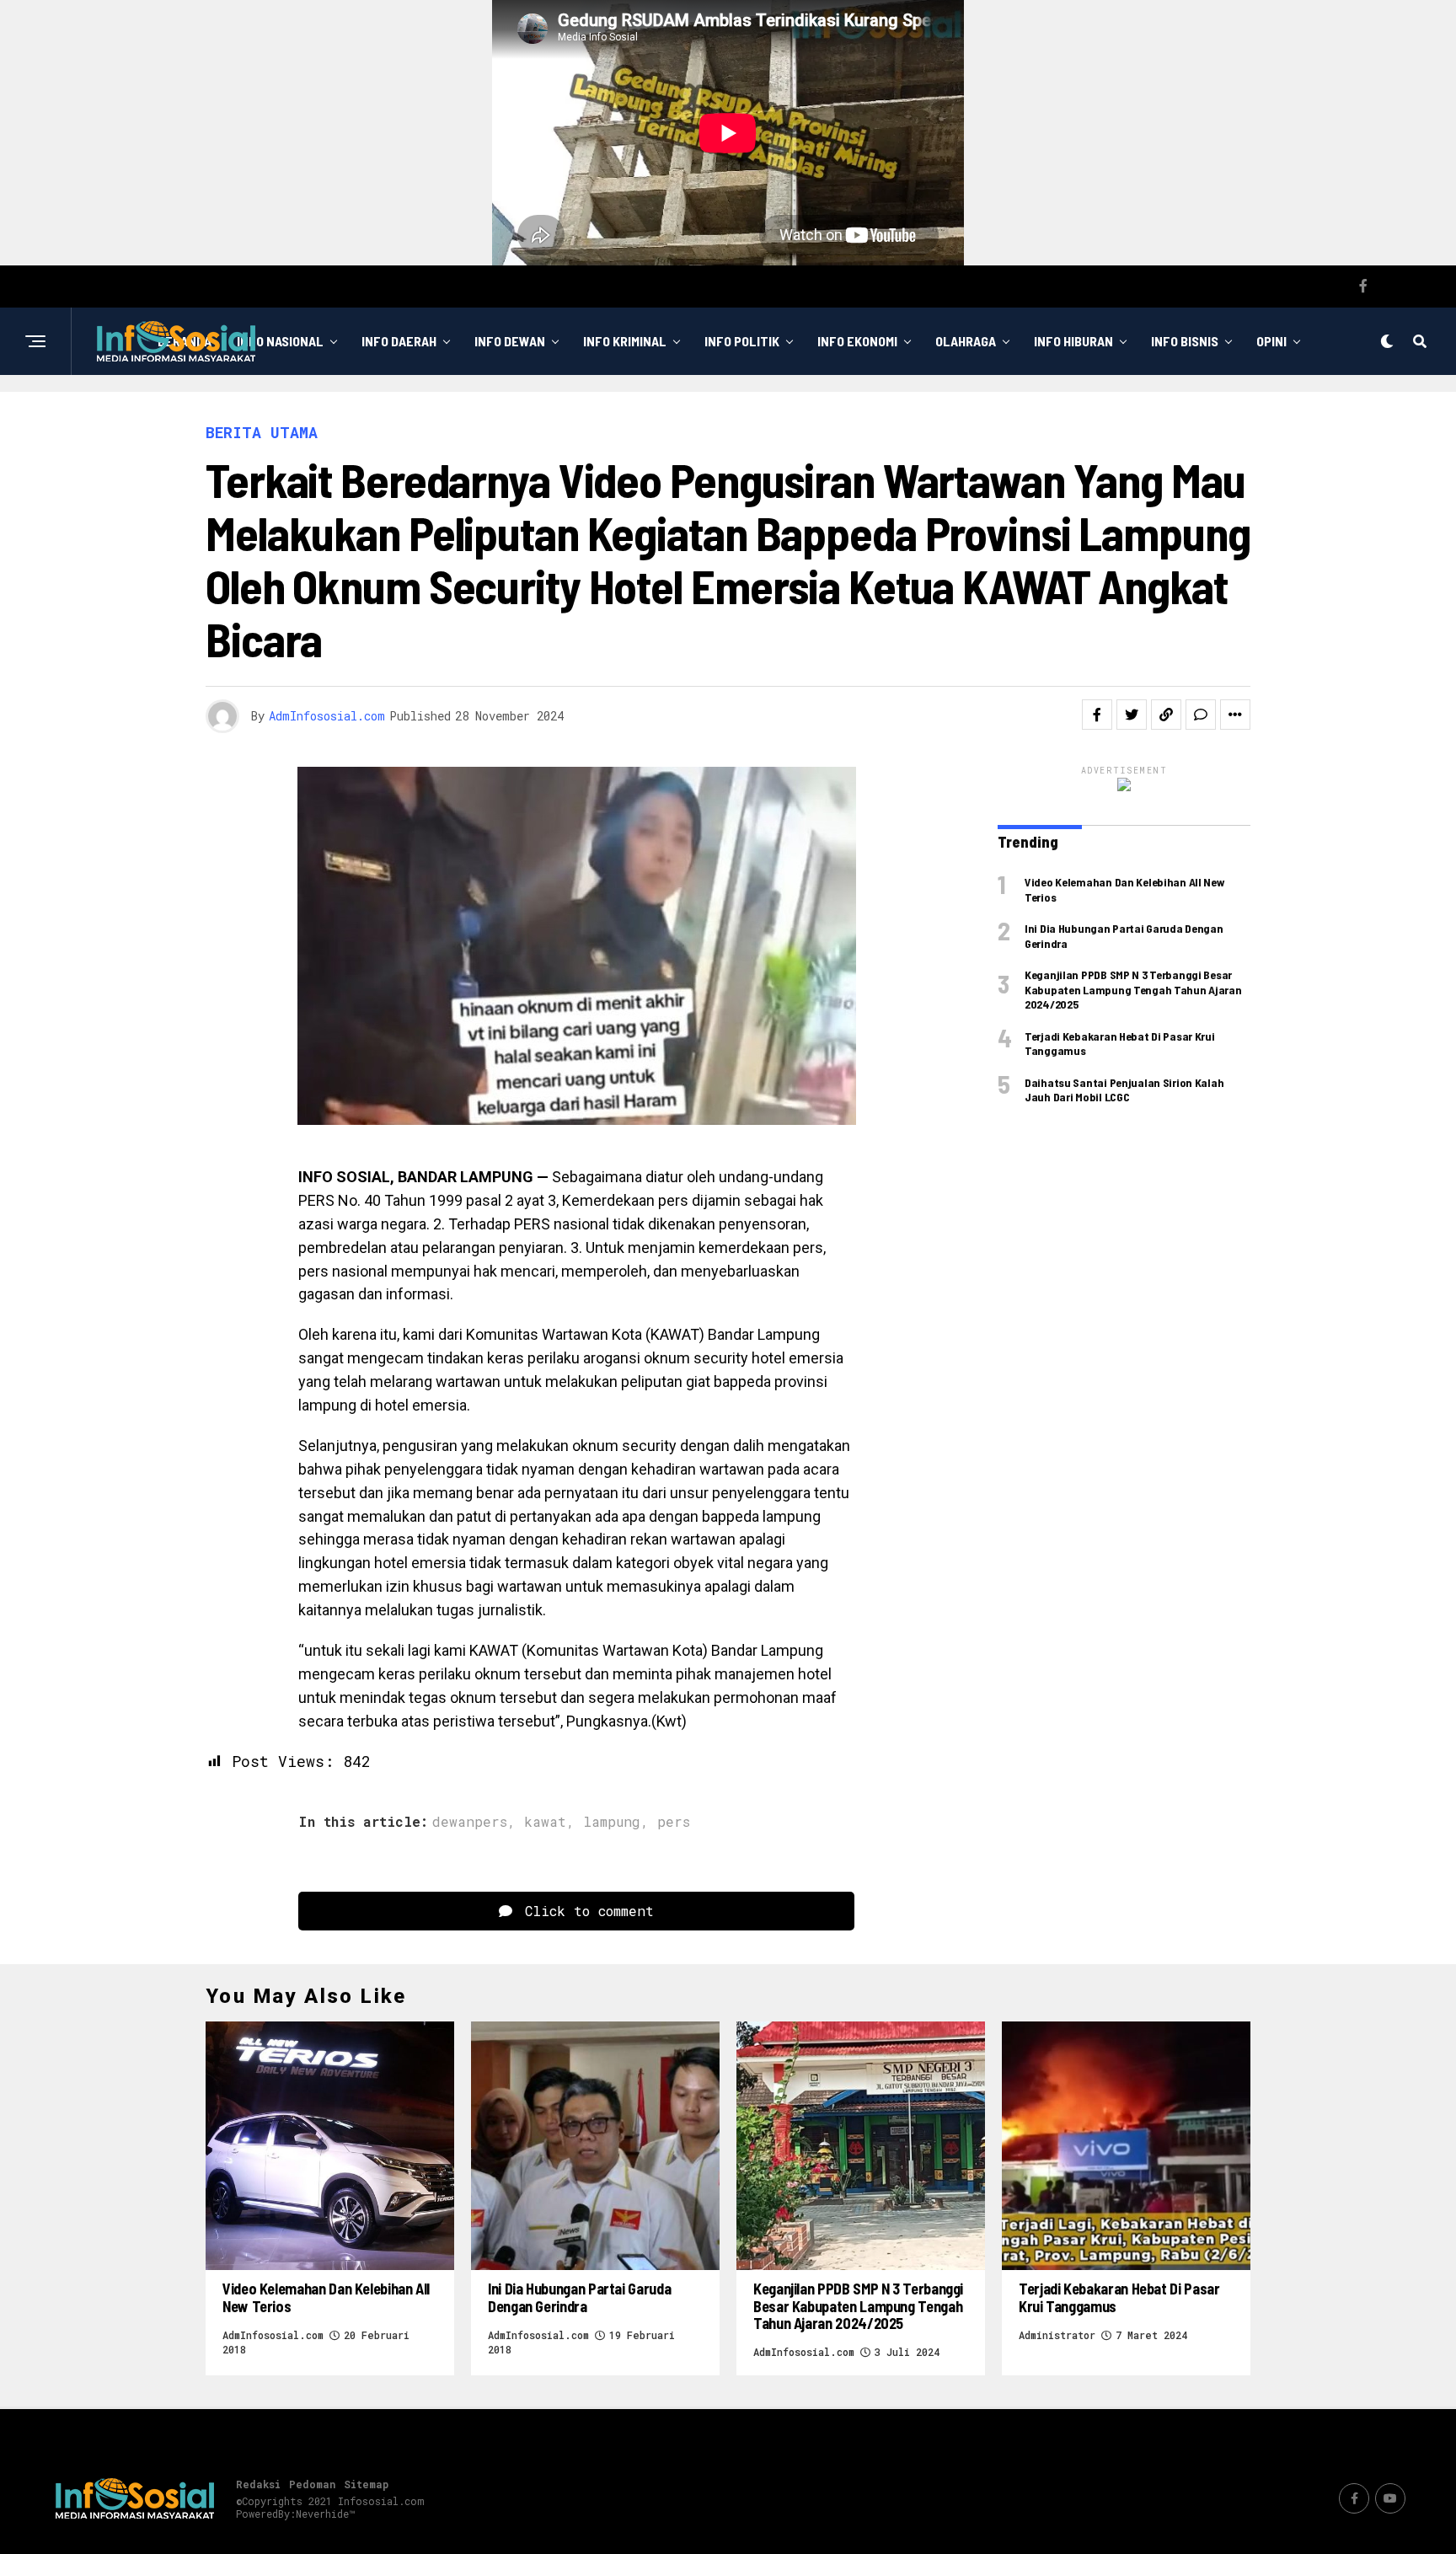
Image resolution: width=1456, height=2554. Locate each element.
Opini (1271, 341)
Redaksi (258, 2484)
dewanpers (470, 1822)
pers (674, 1822)
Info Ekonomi (857, 341)
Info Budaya (687, 410)
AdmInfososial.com (327, 716)
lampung (612, 1822)
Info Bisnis (1185, 341)
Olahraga (966, 341)
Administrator (1057, 2335)
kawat (545, 1822)
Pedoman (312, 2484)
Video (778, 410)
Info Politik (742, 341)
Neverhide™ (325, 2514)
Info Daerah (399, 341)
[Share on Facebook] (1097, 715)
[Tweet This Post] (1132, 715)
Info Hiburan (1073, 341)
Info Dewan (510, 341)
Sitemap (366, 2484)
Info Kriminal (625, 341)
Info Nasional (280, 341)
